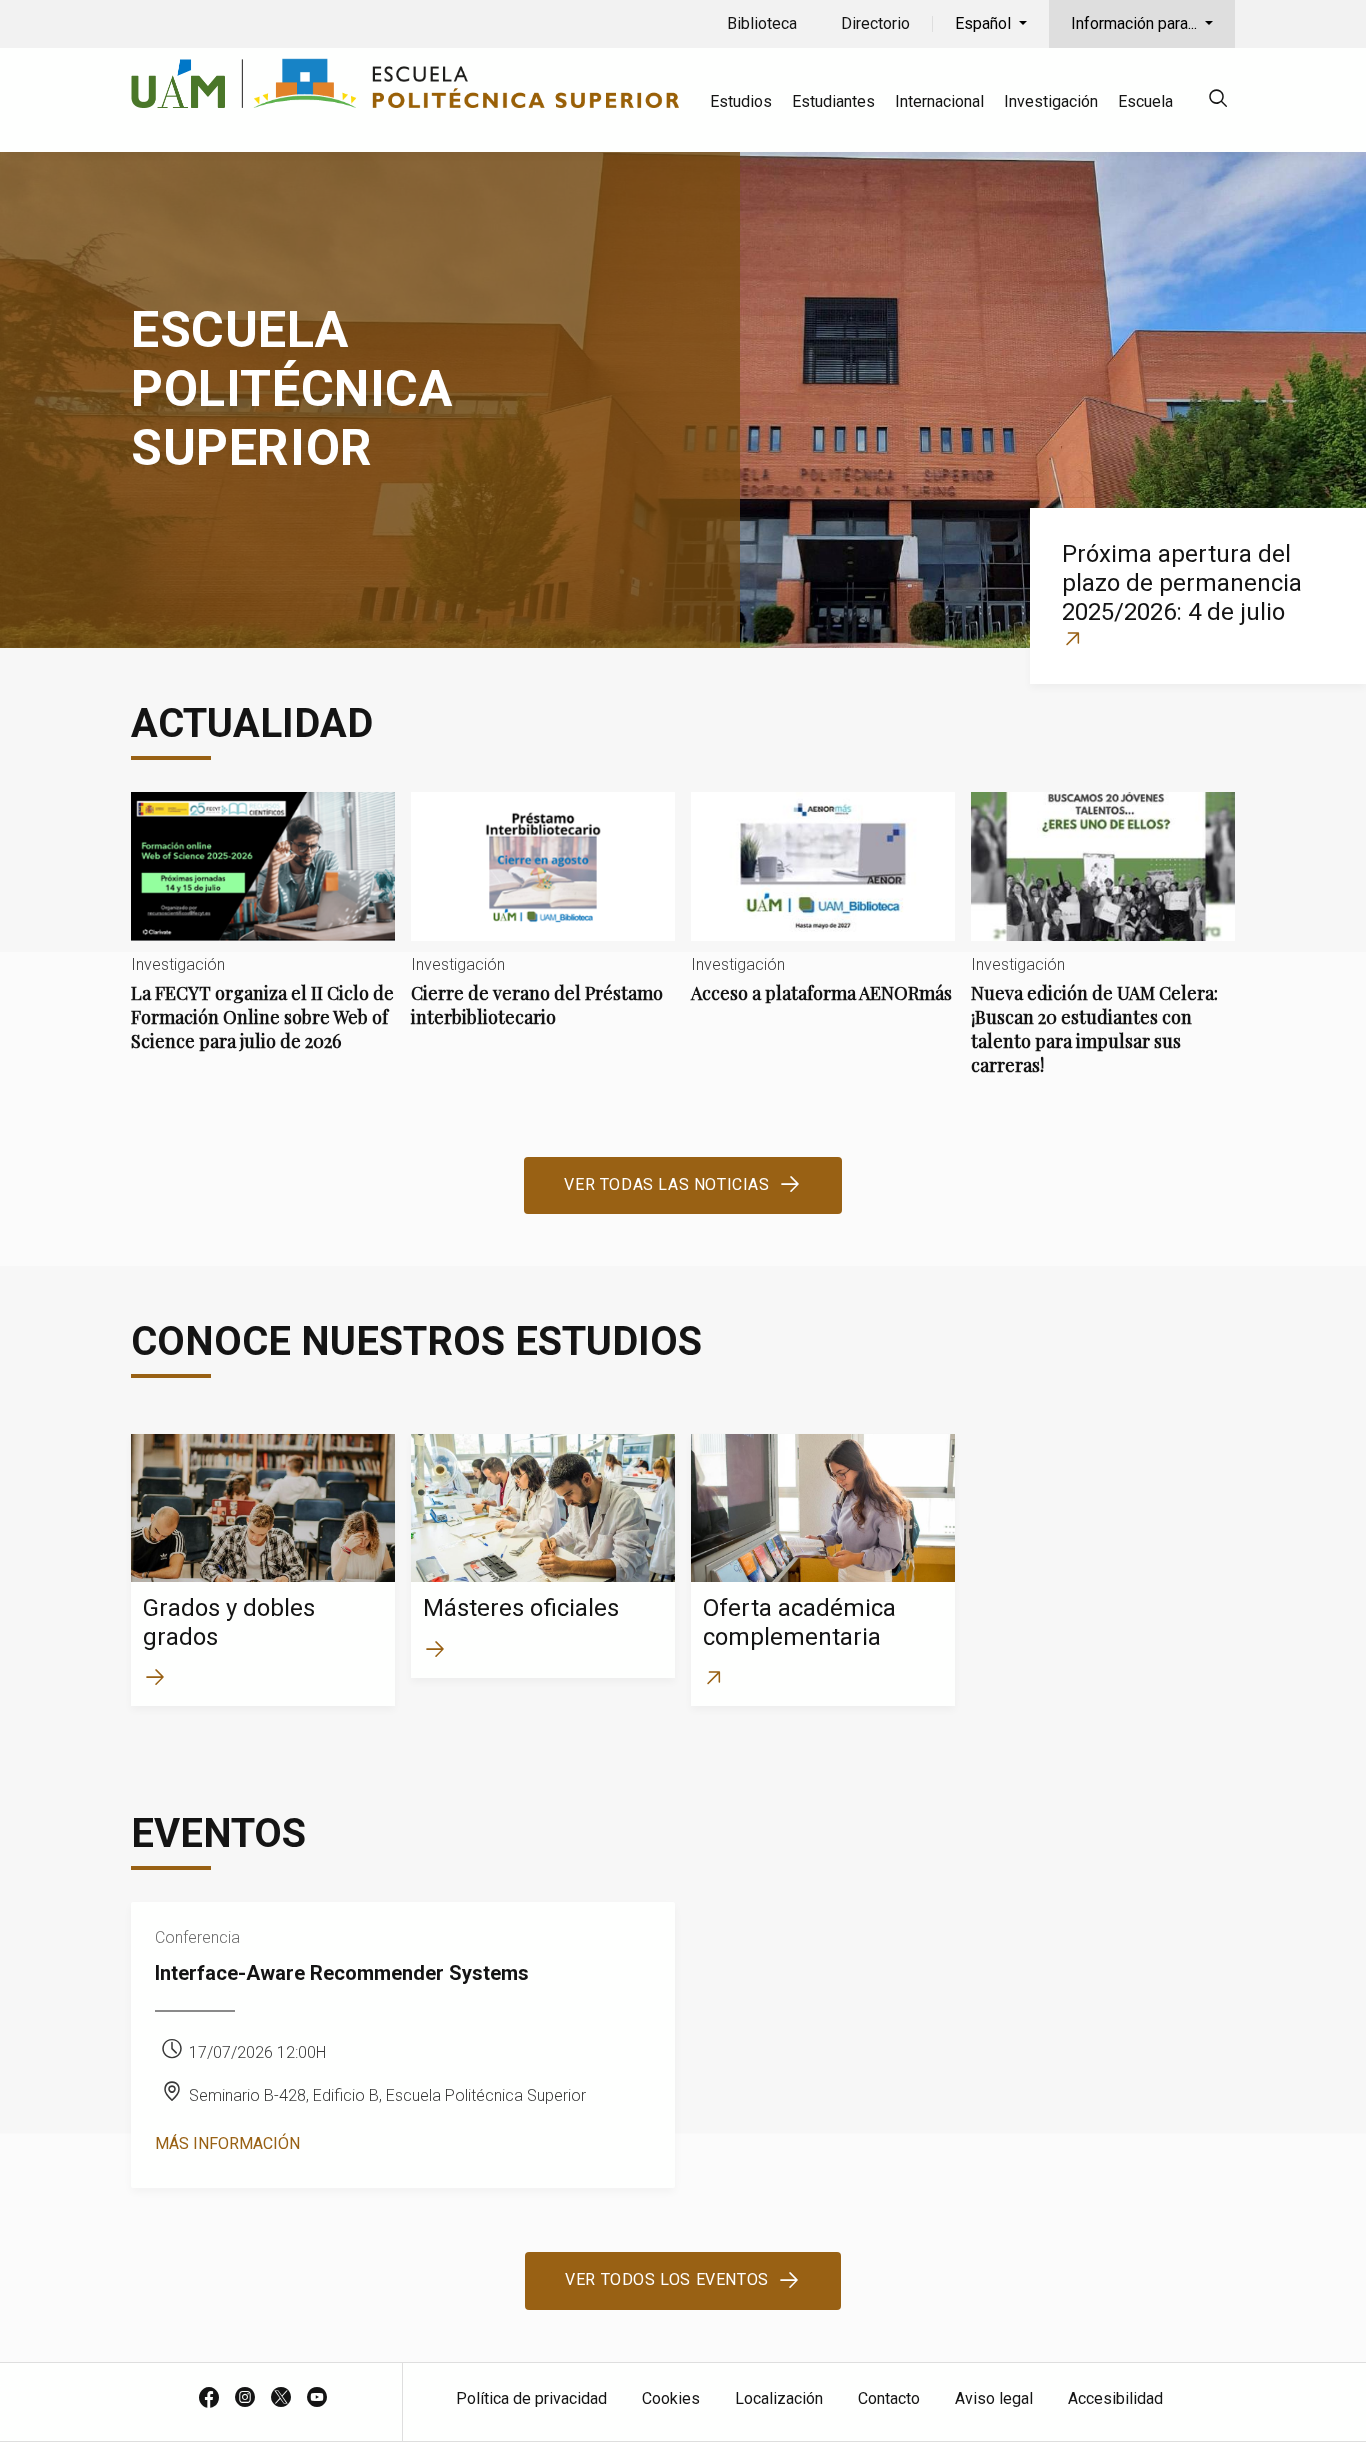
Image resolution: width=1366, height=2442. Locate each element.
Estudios (741, 101)
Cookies (671, 2398)
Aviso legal (994, 2398)
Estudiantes (833, 101)
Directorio (875, 23)
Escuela (1145, 101)
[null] (1218, 101)
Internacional (939, 101)
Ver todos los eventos (667, 2279)
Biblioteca (762, 23)
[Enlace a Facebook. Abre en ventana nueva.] (209, 2399)
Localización (779, 2398)
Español (985, 23)
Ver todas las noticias (666, 1184)
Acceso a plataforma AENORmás (823, 914)
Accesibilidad (1115, 2398)
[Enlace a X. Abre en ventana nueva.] (281, 2399)
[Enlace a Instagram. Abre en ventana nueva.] (245, 2399)
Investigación (1051, 101)
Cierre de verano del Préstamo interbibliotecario (543, 926)
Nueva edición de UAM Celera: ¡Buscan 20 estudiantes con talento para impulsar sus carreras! (1103, 950)
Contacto (889, 2398)
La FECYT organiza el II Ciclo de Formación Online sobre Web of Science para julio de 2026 (263, 938)
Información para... (1136, 23)
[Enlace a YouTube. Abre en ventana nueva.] (317, 2399)
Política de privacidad (531, 2398)
